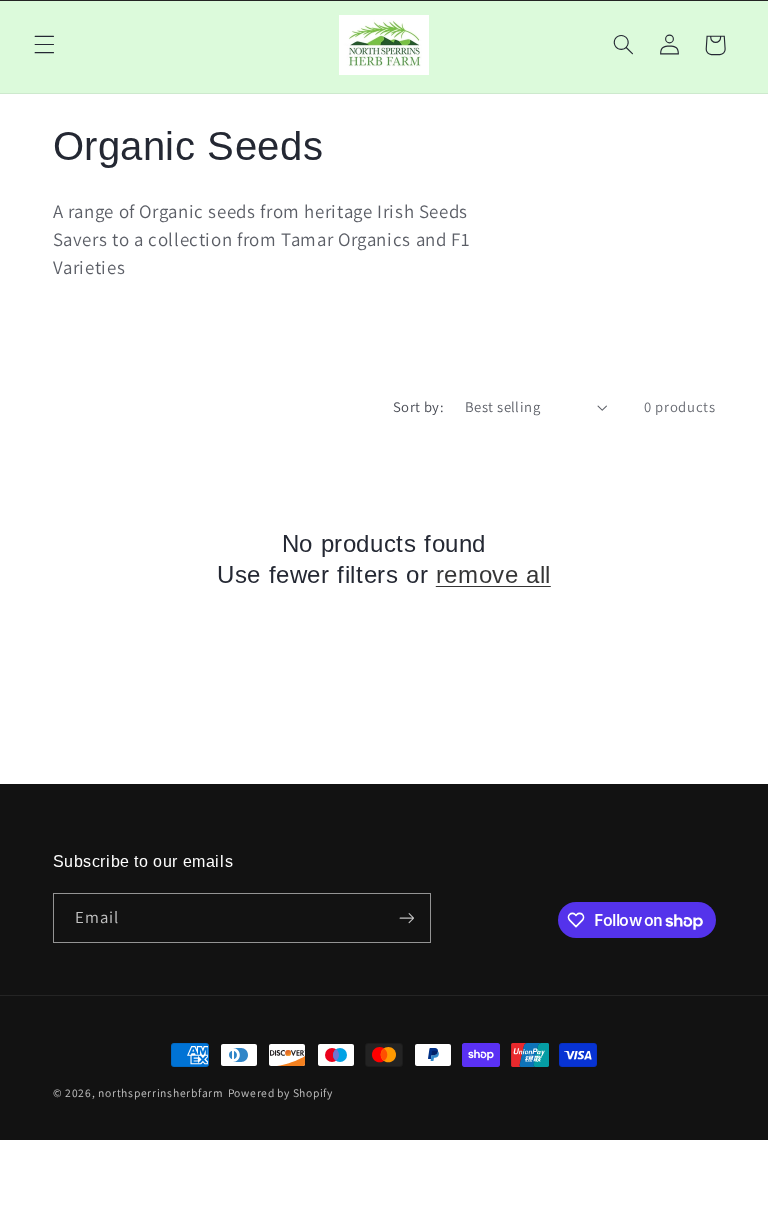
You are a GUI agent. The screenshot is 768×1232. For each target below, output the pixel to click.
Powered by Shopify (280, 1092)
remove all (493, 574)
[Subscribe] (406, 917)
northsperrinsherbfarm (160, 1092)
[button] (44, 45)
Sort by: (418, 406)
